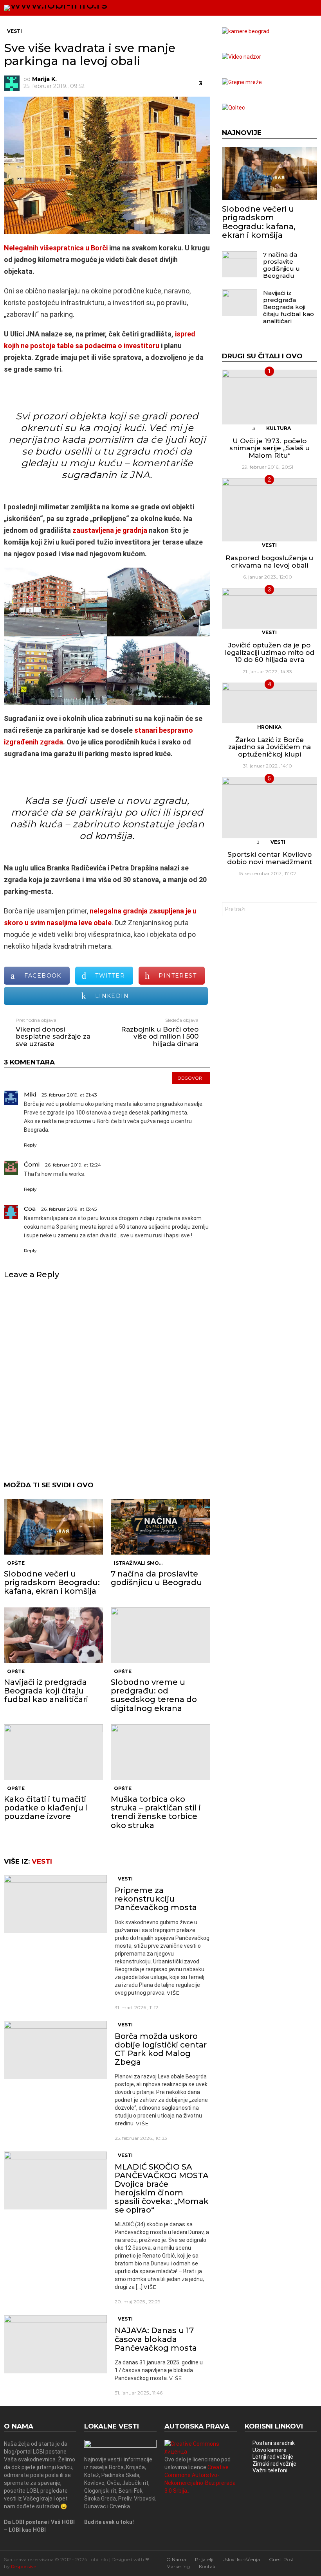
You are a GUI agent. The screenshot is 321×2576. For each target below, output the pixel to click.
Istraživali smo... (138, 1563)
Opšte (16, 1563)
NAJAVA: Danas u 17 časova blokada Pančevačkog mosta (156, 2339)
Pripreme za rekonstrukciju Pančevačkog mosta (156, 1899)
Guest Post (281, 2559)
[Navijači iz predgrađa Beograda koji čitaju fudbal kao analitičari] (53, 1635)
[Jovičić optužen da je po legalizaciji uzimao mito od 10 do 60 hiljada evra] (270, 608)
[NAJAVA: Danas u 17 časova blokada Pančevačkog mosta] (55, 2344)
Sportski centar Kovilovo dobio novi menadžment (270, 858)
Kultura (279, 428)
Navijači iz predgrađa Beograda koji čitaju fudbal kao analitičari (46, 1691)
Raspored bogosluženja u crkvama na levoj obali (269, 562)
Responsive (23, 2566)
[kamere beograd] (246, 31)
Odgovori (191, 1078)
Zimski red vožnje (274, 2464)
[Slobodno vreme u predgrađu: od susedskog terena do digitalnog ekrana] (160, 1635)
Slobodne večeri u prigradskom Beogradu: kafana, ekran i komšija (52, 1582)
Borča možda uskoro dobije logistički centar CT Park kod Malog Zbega (161, 2049)
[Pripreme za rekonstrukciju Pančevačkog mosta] (55, 1904)
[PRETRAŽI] (296, 8)
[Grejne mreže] (242, 82)
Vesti (42, 1861)
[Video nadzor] (242, 57)
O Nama (176, 2559)
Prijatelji (204, 2559)
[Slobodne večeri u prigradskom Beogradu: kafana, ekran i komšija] (53, 1527)
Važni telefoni (270, 2470)
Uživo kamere (270, 2450)
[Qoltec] (234, 108)
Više (173, 1993)
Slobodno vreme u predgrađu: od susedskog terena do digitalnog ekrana (154, 1695)
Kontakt (208, 2566)
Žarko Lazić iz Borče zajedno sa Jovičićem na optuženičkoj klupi (270, 747)
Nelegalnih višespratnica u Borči (56, 248)
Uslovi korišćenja (241, 2559)
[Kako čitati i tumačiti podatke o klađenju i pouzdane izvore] (53, 1752)
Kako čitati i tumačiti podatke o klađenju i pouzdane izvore (46, 1808)
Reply (30, 1145)
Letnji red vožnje (273, 2457)
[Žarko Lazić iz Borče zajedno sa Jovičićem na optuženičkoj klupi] (270, 703)
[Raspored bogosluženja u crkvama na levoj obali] (270, 510)
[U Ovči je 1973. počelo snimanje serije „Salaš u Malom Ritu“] (270, 397)
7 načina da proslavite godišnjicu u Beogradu (156, 1578)
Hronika (269, 727)
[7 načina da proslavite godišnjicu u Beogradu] (160, 1527)
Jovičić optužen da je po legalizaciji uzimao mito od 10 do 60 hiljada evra (270, 652)
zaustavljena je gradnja (110, 530)
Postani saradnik (274, 2443)
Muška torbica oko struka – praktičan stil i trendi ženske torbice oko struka (156, 1812)
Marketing (178, 2566)
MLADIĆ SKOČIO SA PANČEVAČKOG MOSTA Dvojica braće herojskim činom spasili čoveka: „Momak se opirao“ (162, 2188)
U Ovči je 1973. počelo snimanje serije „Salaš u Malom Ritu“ (270, 448)
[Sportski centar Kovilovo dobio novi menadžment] (270, 807)
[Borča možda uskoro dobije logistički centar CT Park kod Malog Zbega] (55, 2050)
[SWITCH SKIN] (283, 8)
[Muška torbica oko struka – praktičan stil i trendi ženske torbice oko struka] (160, 1752)
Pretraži (309, 910)
